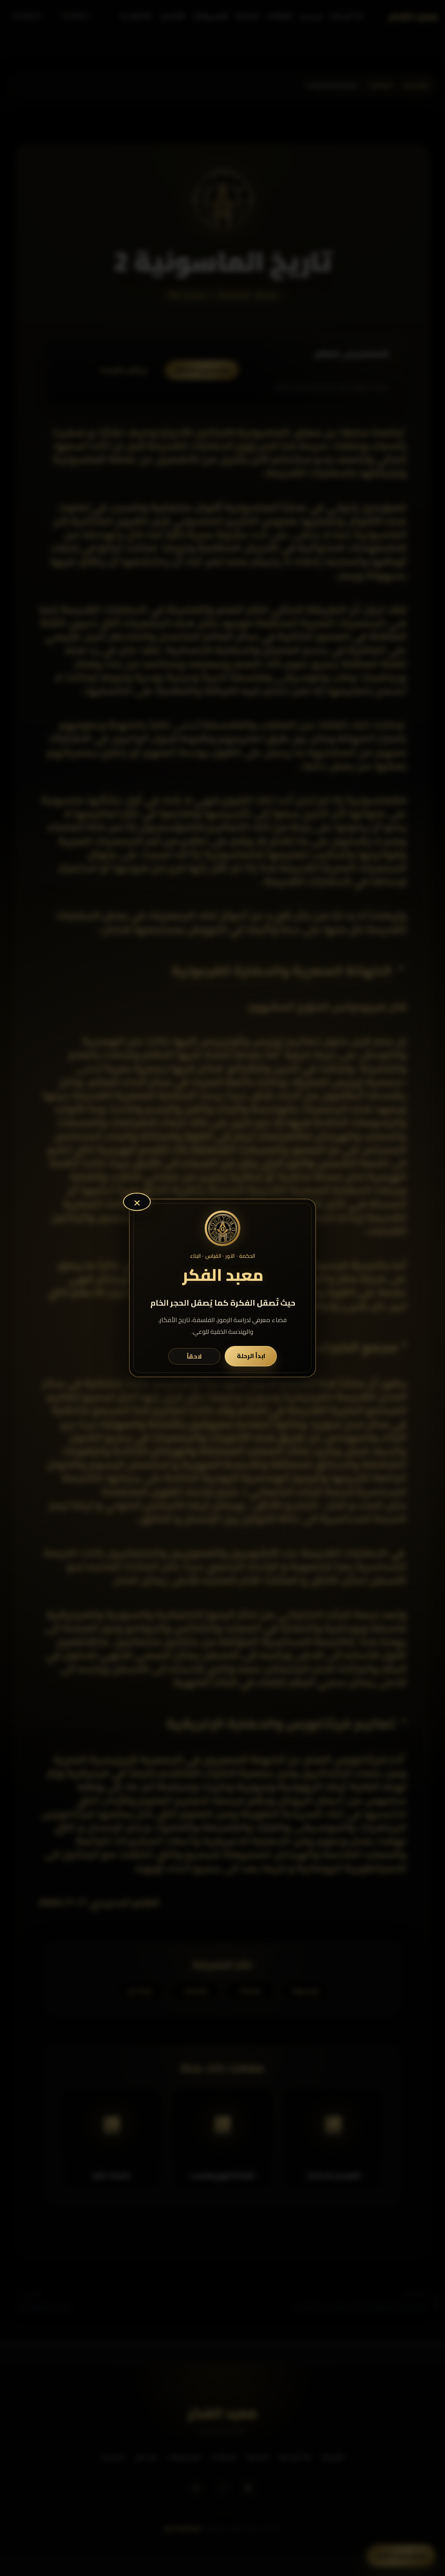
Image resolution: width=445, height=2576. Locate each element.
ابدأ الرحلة (251, 1356)
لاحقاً (194, 1356)
